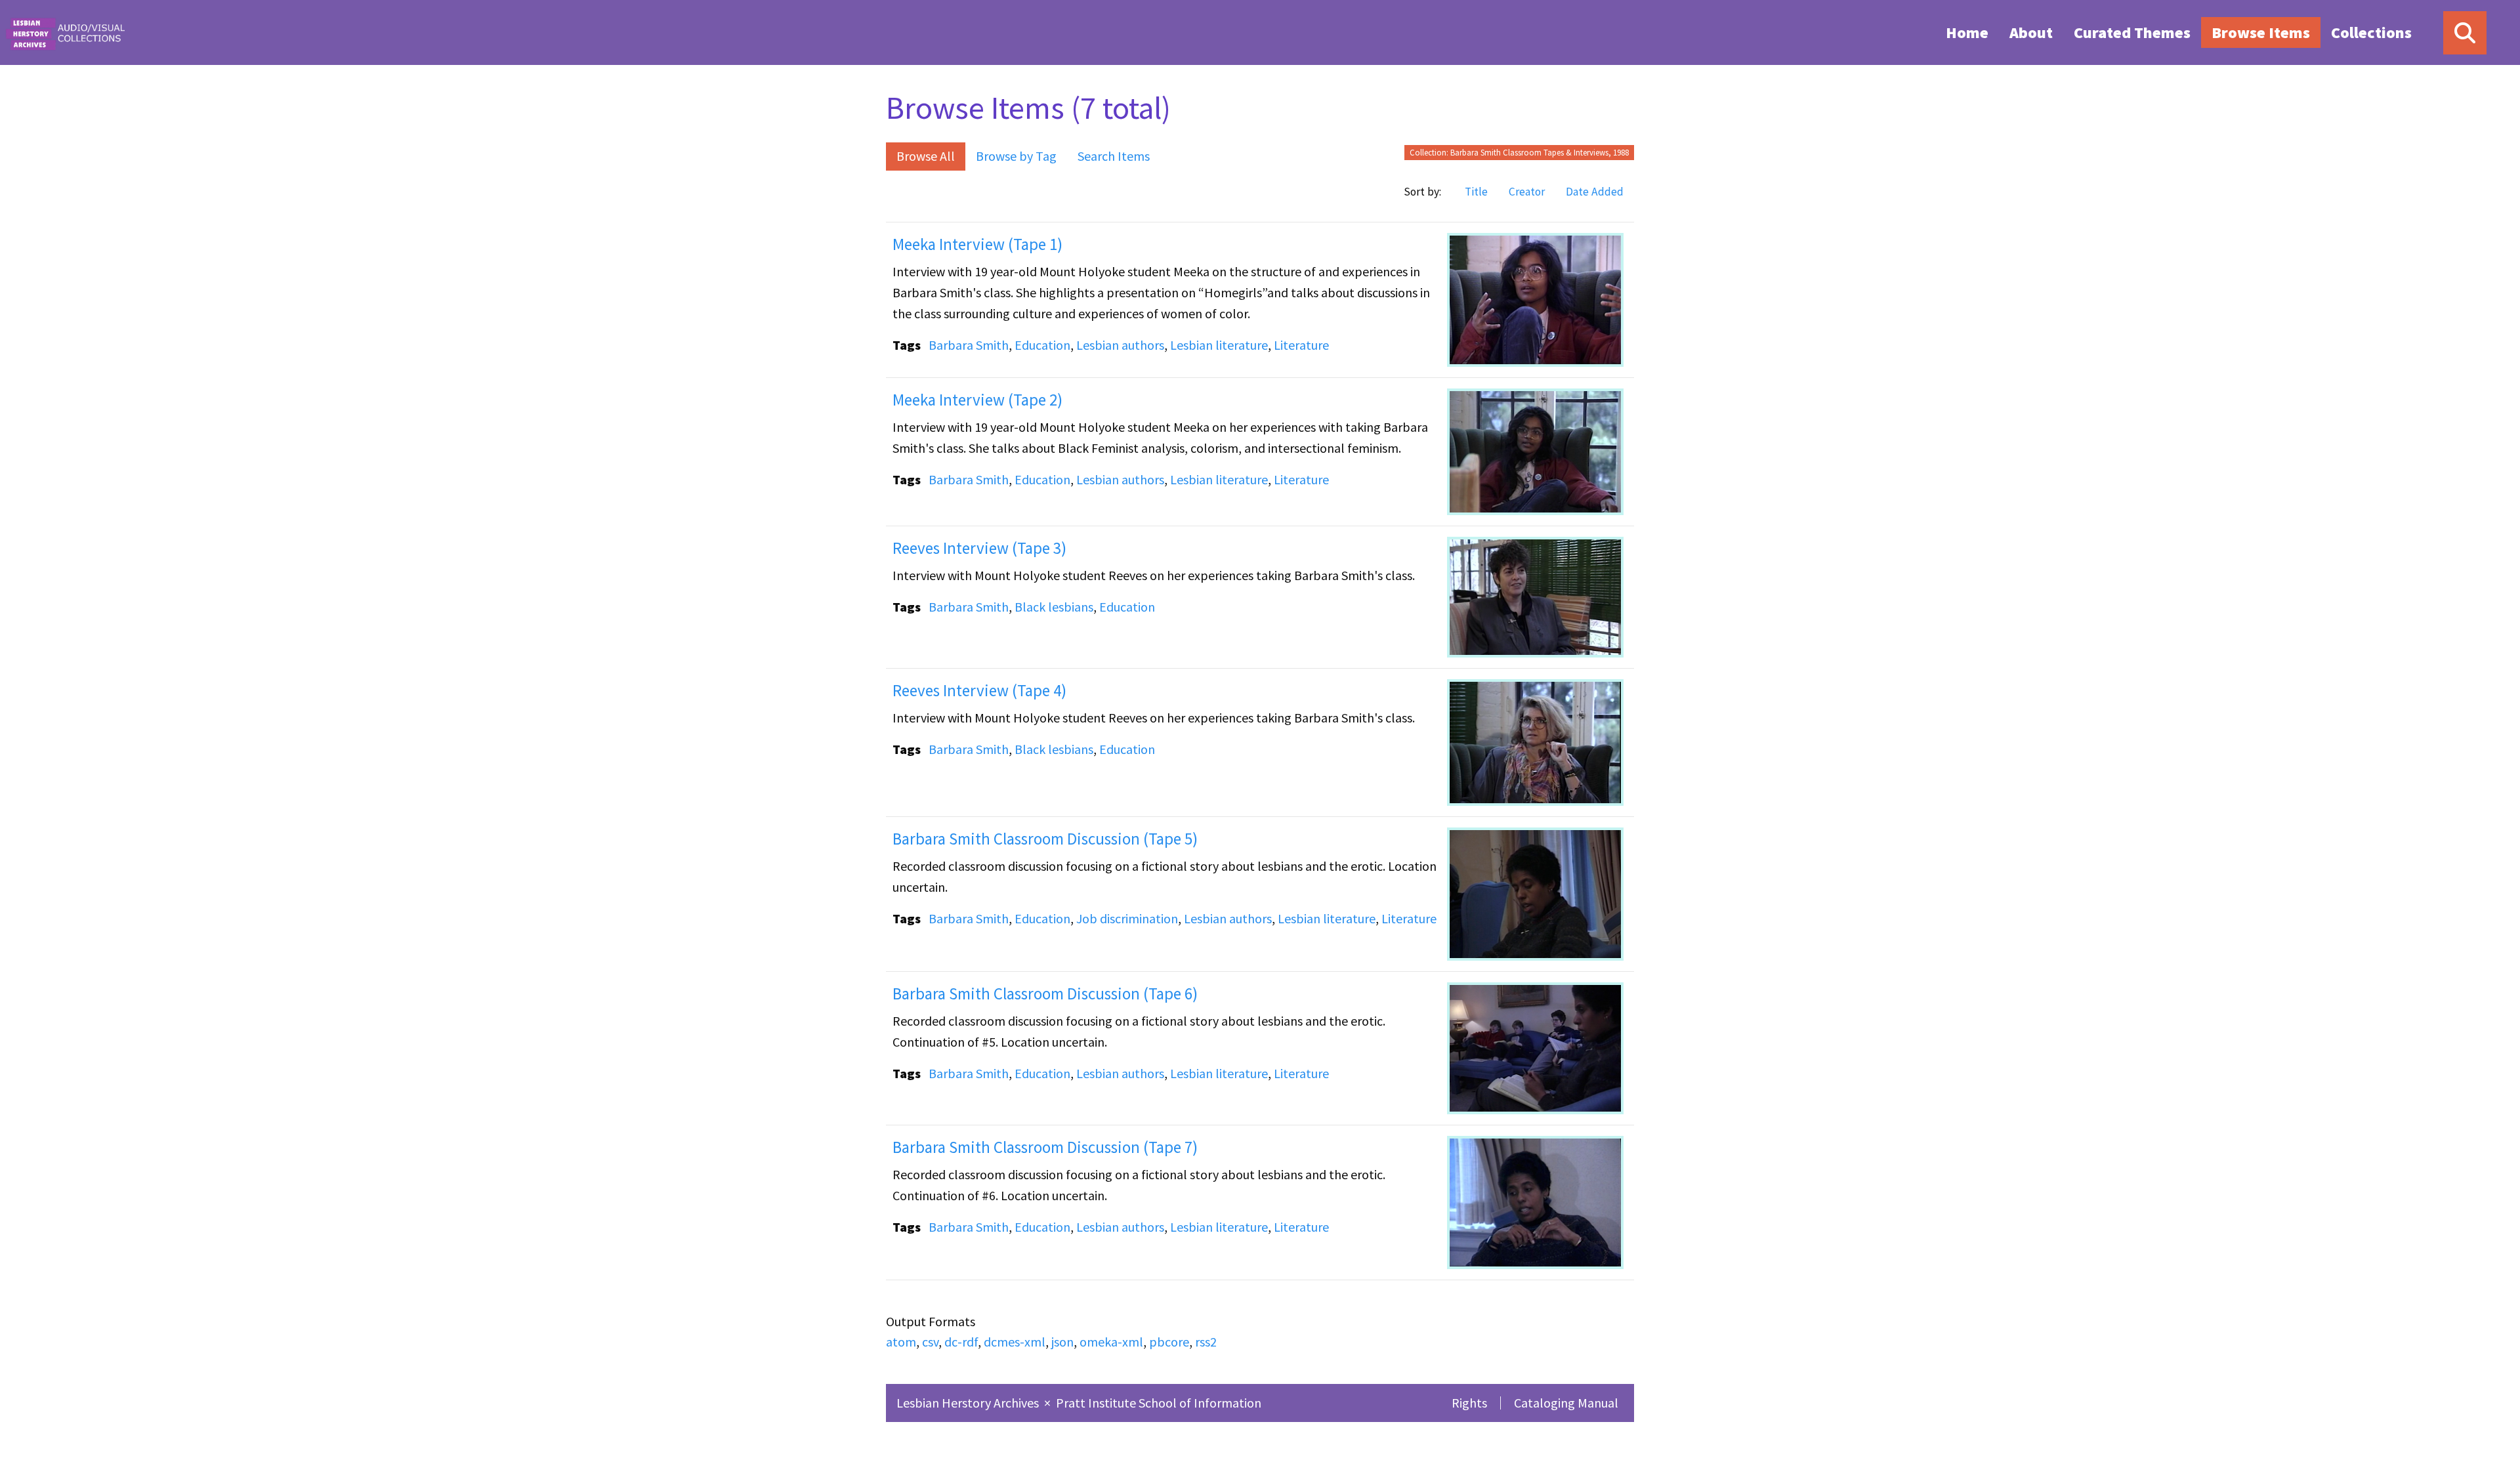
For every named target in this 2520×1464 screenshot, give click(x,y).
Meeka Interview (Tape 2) (977, 400)
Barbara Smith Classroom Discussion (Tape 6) (1045, 993)
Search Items (1114, 156)
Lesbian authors (1120, 345)
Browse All (926, 156)
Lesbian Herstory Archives (969, 1403)
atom (901, 1342)
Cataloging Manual (1566, 1403)
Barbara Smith (969, 345)
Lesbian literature (1219, 345)
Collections (2371, 32)
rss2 (1206, 1342)
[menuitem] (1967, 32)
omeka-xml (1111, 1342)
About (2031, 32)
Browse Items (2261, 32)
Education (1042, 345)
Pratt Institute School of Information (1159, 1403)
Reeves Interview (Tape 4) (979, 690)
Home (1967, 32)
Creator (1527, 192)
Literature (1301, 345)
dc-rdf (961, 1342)
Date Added (1595, 192)
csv (930, 1342)
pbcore (1169, 1342)
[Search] (2465, 33)
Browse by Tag (1016, 156)
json (1062, 1342)
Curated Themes (2132, 32)
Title (1476, 192)
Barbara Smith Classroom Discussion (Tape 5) (1045, 839)
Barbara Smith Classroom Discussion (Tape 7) (1045, 1147)
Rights (1469, 1403)
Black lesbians (1054, 607)
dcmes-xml (1015, 1342)
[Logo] (65, 32)
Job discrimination (1127, 918)
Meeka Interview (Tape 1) (977, 244)
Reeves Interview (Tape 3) (979, 548)
